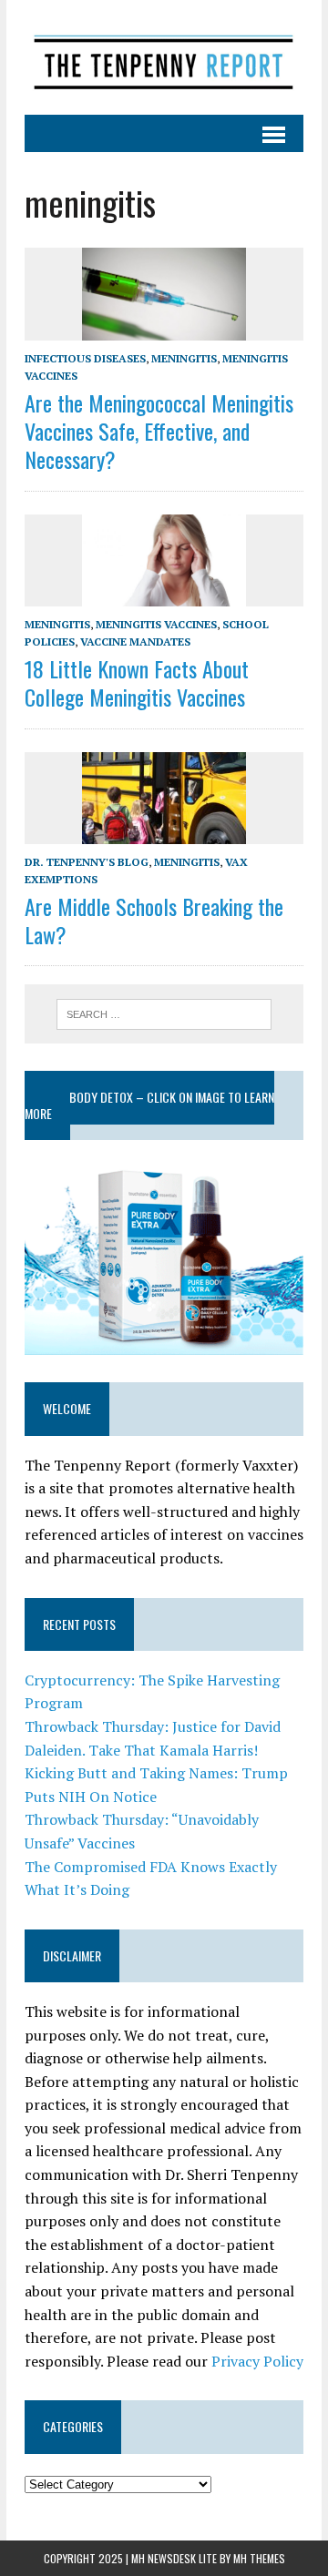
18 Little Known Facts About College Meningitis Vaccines (137, 682)
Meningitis (184, 358)
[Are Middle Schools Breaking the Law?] (164, 831)
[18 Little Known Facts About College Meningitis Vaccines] (164, 594)
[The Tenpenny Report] (164, 57)
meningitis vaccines (156, 624)
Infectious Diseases (85, 358)
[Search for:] (164, 1013)
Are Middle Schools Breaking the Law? (154, 920)
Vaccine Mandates (135, 641)
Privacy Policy (257, 2361)
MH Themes (259, 2558)
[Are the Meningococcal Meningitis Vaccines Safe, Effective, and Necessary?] (164, 328)
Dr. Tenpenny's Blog (87, 862)
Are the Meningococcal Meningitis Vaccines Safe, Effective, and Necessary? (159, 431)
